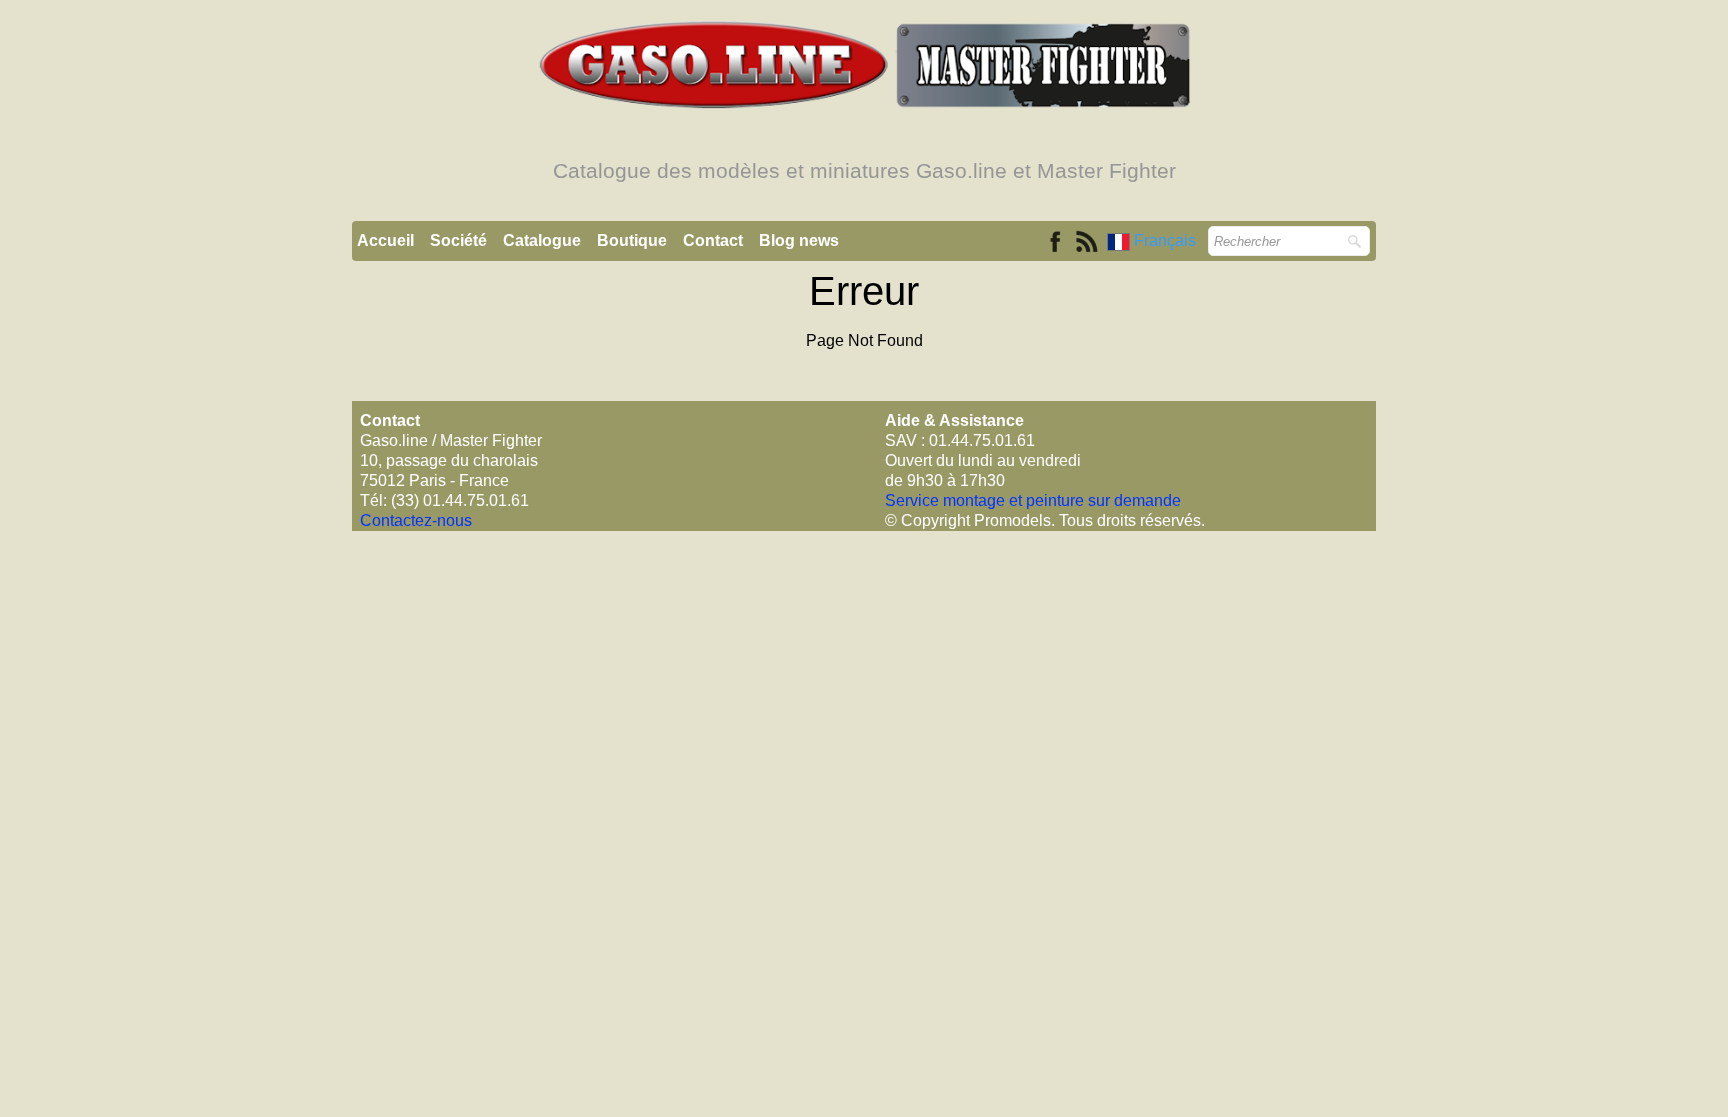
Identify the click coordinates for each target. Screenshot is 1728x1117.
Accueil (385, 240)
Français (1167, 240)
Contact (713, 240)
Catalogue (542, 240)
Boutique (632, 240)
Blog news (799, 240)
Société (458, 240)
